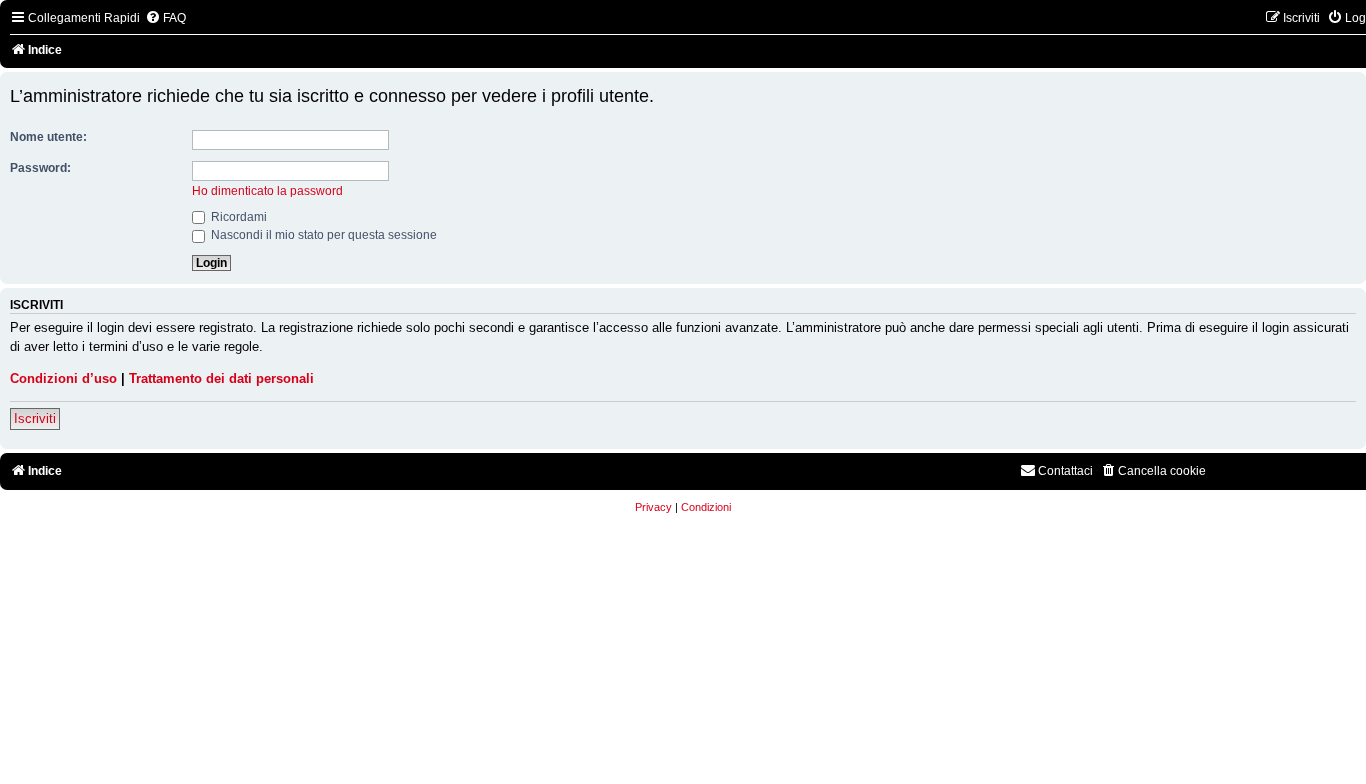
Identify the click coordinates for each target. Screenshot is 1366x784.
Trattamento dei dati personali (221, 378)
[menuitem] (165, 18)
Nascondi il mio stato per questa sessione (322, 235)
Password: (40, 168)
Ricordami (237, 217)
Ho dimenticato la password (267, 191)
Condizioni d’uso (63, 378)
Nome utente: (48, 137)
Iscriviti (35, 418)
